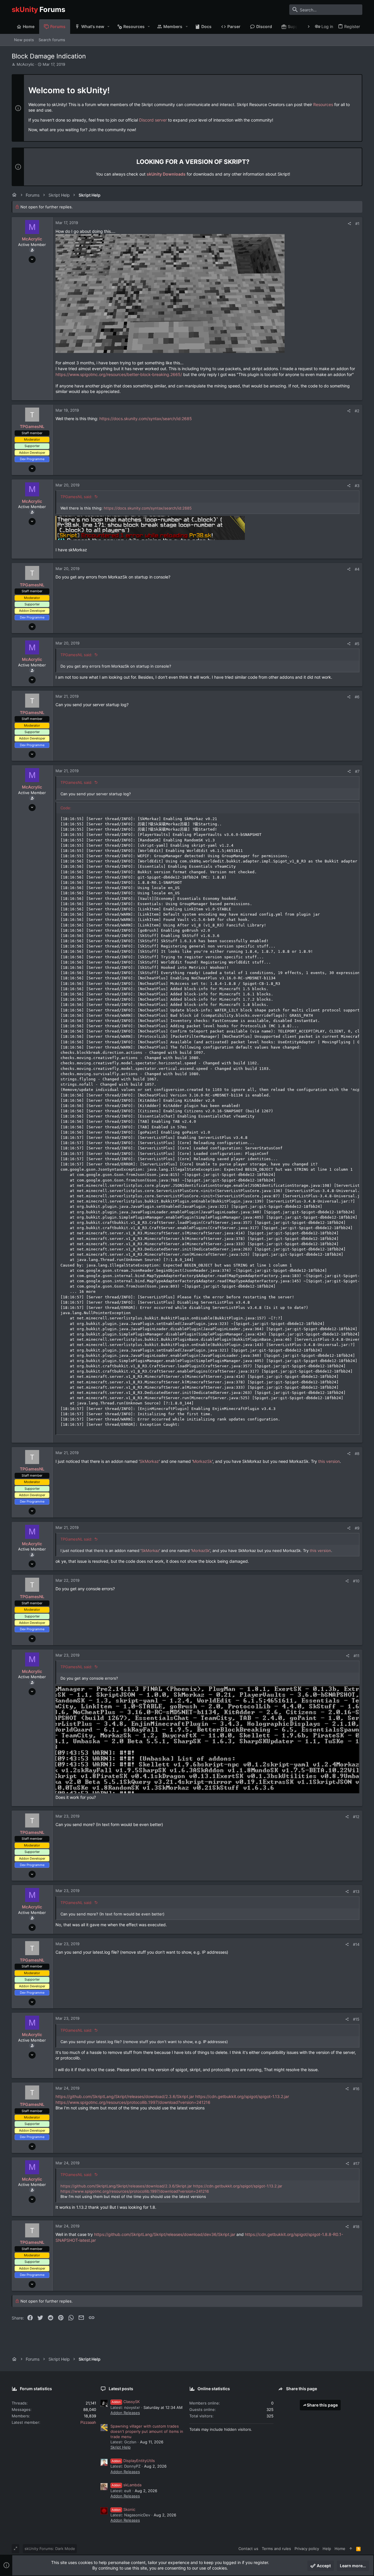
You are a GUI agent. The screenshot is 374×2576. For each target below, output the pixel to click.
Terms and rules (276, 2549)
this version (329, 1461)
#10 (356, 1581)
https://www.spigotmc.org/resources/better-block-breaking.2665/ (119, 374)
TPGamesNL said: (76, 497)
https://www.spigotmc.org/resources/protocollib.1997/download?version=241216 (133, 2102)
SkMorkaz (149, 1461)
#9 (357, 1528)
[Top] (351, 2549)
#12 (356, 1817)
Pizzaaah (88, 2422)
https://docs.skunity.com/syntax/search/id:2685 (146, 419)
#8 (357, 1454)
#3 (357, 486)
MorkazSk (202, 1461)
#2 (357, 411)
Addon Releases (125, 2413)
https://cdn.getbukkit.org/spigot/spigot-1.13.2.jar (242, 2096)
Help (327, 2549)
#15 (356, 2019)
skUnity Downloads (166, 174)
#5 (357, 644)
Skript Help (121, 2447)
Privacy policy (307, 2549)
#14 (356, 1944)
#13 (356, 1891)
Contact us (248, 2549)
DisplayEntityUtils (133, 2461)
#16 (356, 2089)
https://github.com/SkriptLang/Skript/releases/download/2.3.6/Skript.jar (125, 2096)
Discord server (153, 120)
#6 (357, 697)
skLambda (127, 2485)
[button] (109, 27)
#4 (357, 569)
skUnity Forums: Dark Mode (50, 2549)
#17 (356, 2163)
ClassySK (126, 2402)
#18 (356, 2227)
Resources (323, 104)
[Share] (349, 224)
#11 (356, 1656)
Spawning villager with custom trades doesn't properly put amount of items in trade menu (147, 2431)
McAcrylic (25, 64)
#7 (357, 771)
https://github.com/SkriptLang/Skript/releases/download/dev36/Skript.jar (165, 2234)
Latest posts (121, 2389)
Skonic (123, 2509)
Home (340, 2549)
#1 (357, 224)
